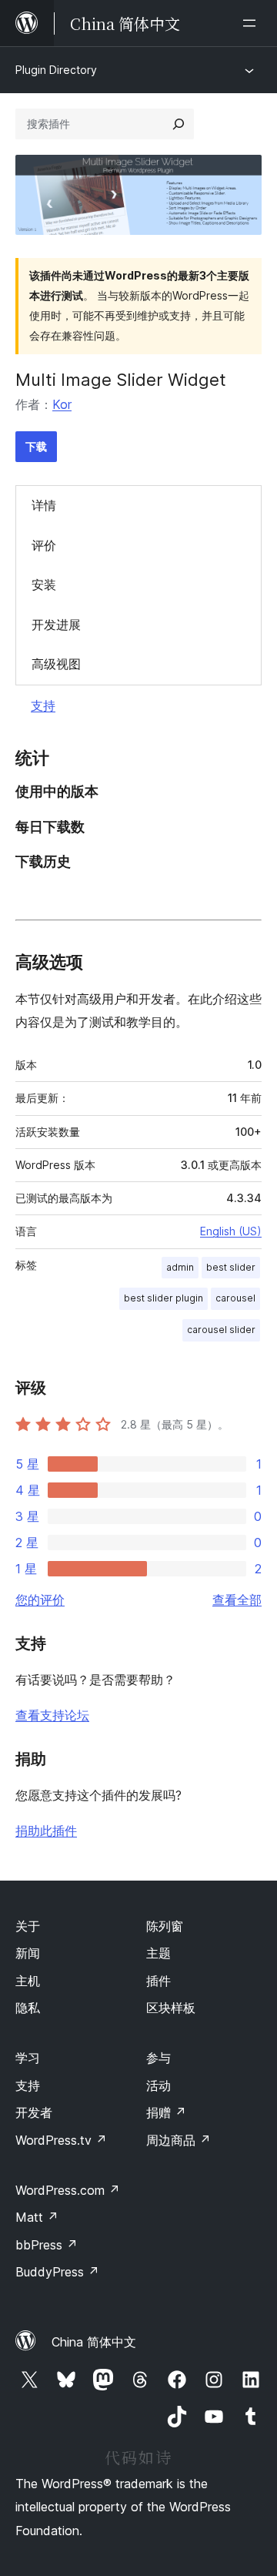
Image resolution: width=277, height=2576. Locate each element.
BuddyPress (57, 2272)
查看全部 (237, 1600)
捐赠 (166, 2112)
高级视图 (56, 664)
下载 (36, 446)
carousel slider (221, 1330)
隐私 (28, 2008)
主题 (159, 1953)
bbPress (47, 2245)
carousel (235, 1298)
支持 (43, 705)
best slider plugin (164, 1298)
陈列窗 (165, 1926)
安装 (44, 585)
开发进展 (56, 625)
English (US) (231, 1231)
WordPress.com (68, 2190)
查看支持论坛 (52, 1715)
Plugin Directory (56, 70)
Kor (62, 404)
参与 (159, 2058)
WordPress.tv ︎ (61, 2140)
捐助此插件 (46, 1831)
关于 (28, 1926)
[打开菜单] (252, 23)
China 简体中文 (94, 2342)
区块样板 (171, 2008)
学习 (28, 2058)
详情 (44, 505)
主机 (28, 1981)
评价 (44, 545)
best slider (231, 1267)
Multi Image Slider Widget (121, 380)
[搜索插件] (179, 124)
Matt (37, 2217)
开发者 (34, 2112)
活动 (159, 2085)
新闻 (28, 1953)
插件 (159, 1981)
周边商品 (179, 2140)
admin (180, 1267)
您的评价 (40, 1600)
